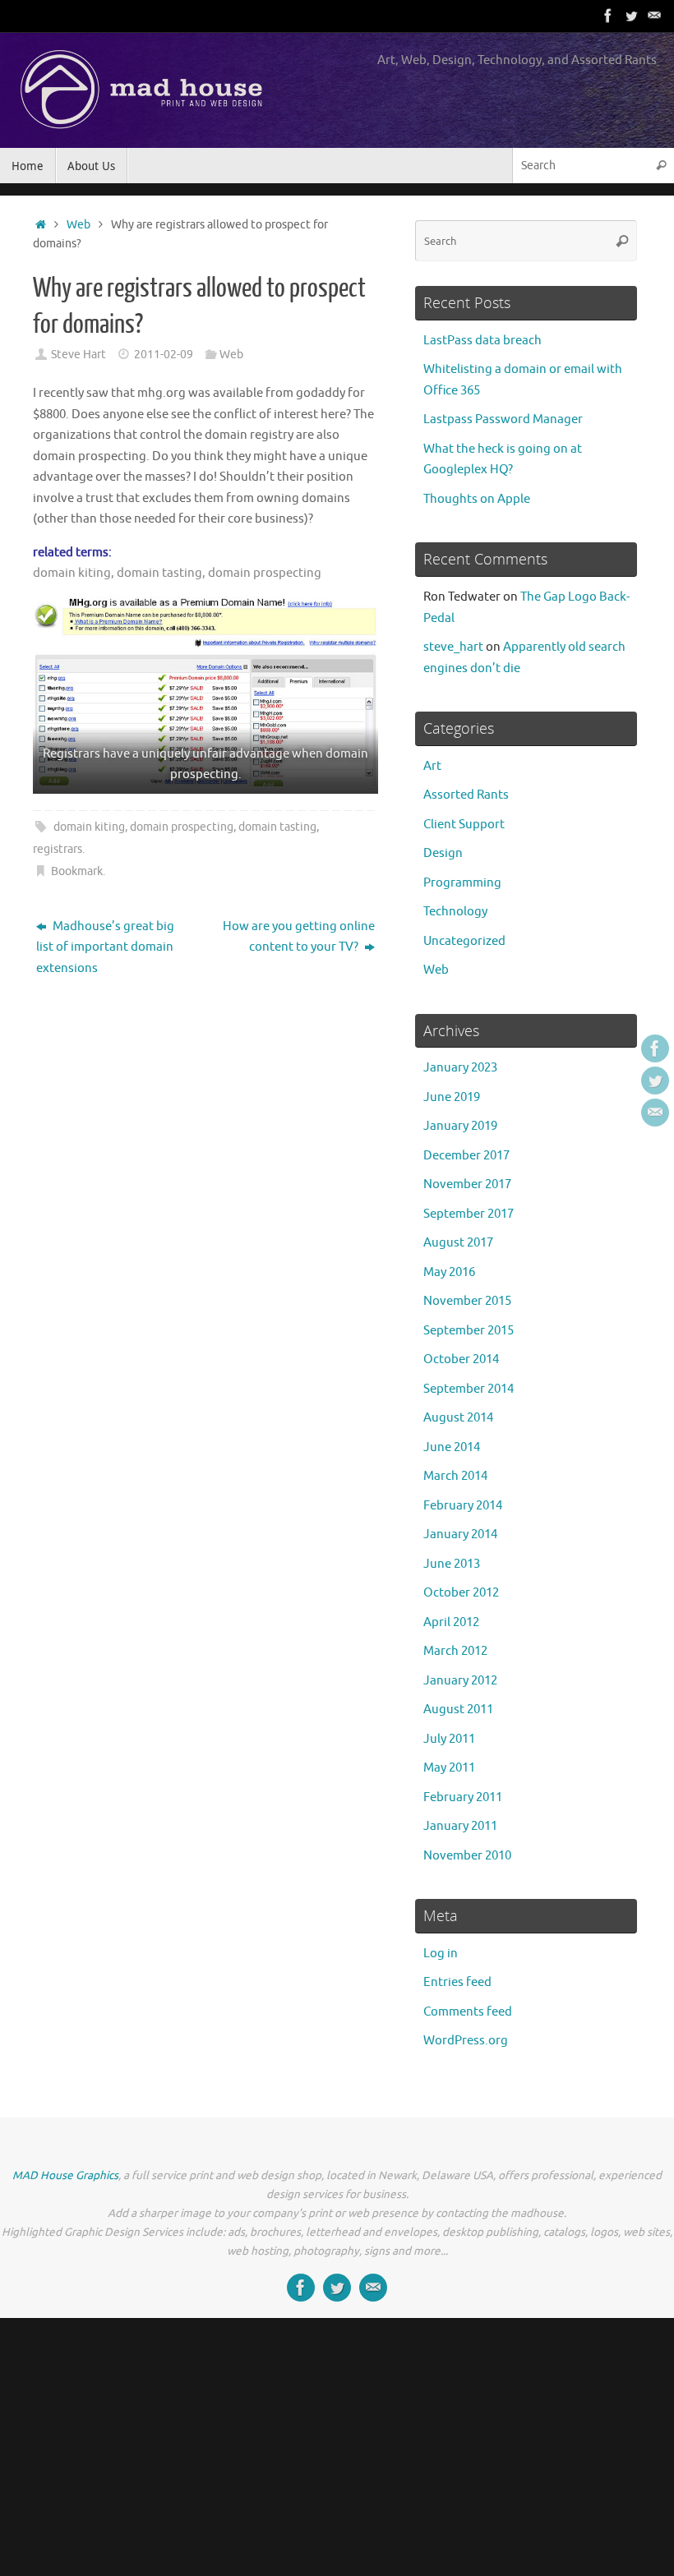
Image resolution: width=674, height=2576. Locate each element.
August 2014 (458, 1418)
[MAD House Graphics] (654, 16)
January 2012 (460, 1681)
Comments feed (468, 2012)
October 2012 (461, 1593)
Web (78, 225)
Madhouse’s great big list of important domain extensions (105, 947)
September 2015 (469, 1331)
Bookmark (77, 871)
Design (443, 853)
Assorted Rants (466, 795)
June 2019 (452, 1097)
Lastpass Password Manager (503, 419)
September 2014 (469, 1389)
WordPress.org (466, 2041)
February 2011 (463, 1797)
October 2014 (461, 1359)
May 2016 (449, 1272)
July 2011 (449, 1739)
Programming (462, 883)
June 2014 (452, 1447)
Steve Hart (78, 355)
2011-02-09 (164, 355)
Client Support (464, 825)
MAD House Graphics (65, 2175)
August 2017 (458, 1243)
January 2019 (460, 1126)
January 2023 (460, 1068)
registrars (58, 849)
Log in (441, 1954)
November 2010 (467, 1856)
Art (432, 766)
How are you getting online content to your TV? (299, 937)
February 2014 (463, 1506)
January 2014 (460, 1535)
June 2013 (452, 1564)
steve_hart (453, 647)
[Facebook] (608, 16)
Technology (455, 912)
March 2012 (455, 1651)
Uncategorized (464, 941)
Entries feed (457, 1982)
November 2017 (467, 1184)
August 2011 (458, 1710)
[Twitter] (631, 16)
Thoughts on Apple (477, 499)
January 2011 (460, 1826)
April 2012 (451, 1622)
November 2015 (467, 1301)
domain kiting (89, 827)
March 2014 (455, 1476)
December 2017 (466, 1156)
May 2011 (449, 1768)
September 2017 (469, 1214)
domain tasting (277, 827)
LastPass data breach (482, 341)
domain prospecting (182, 827)
